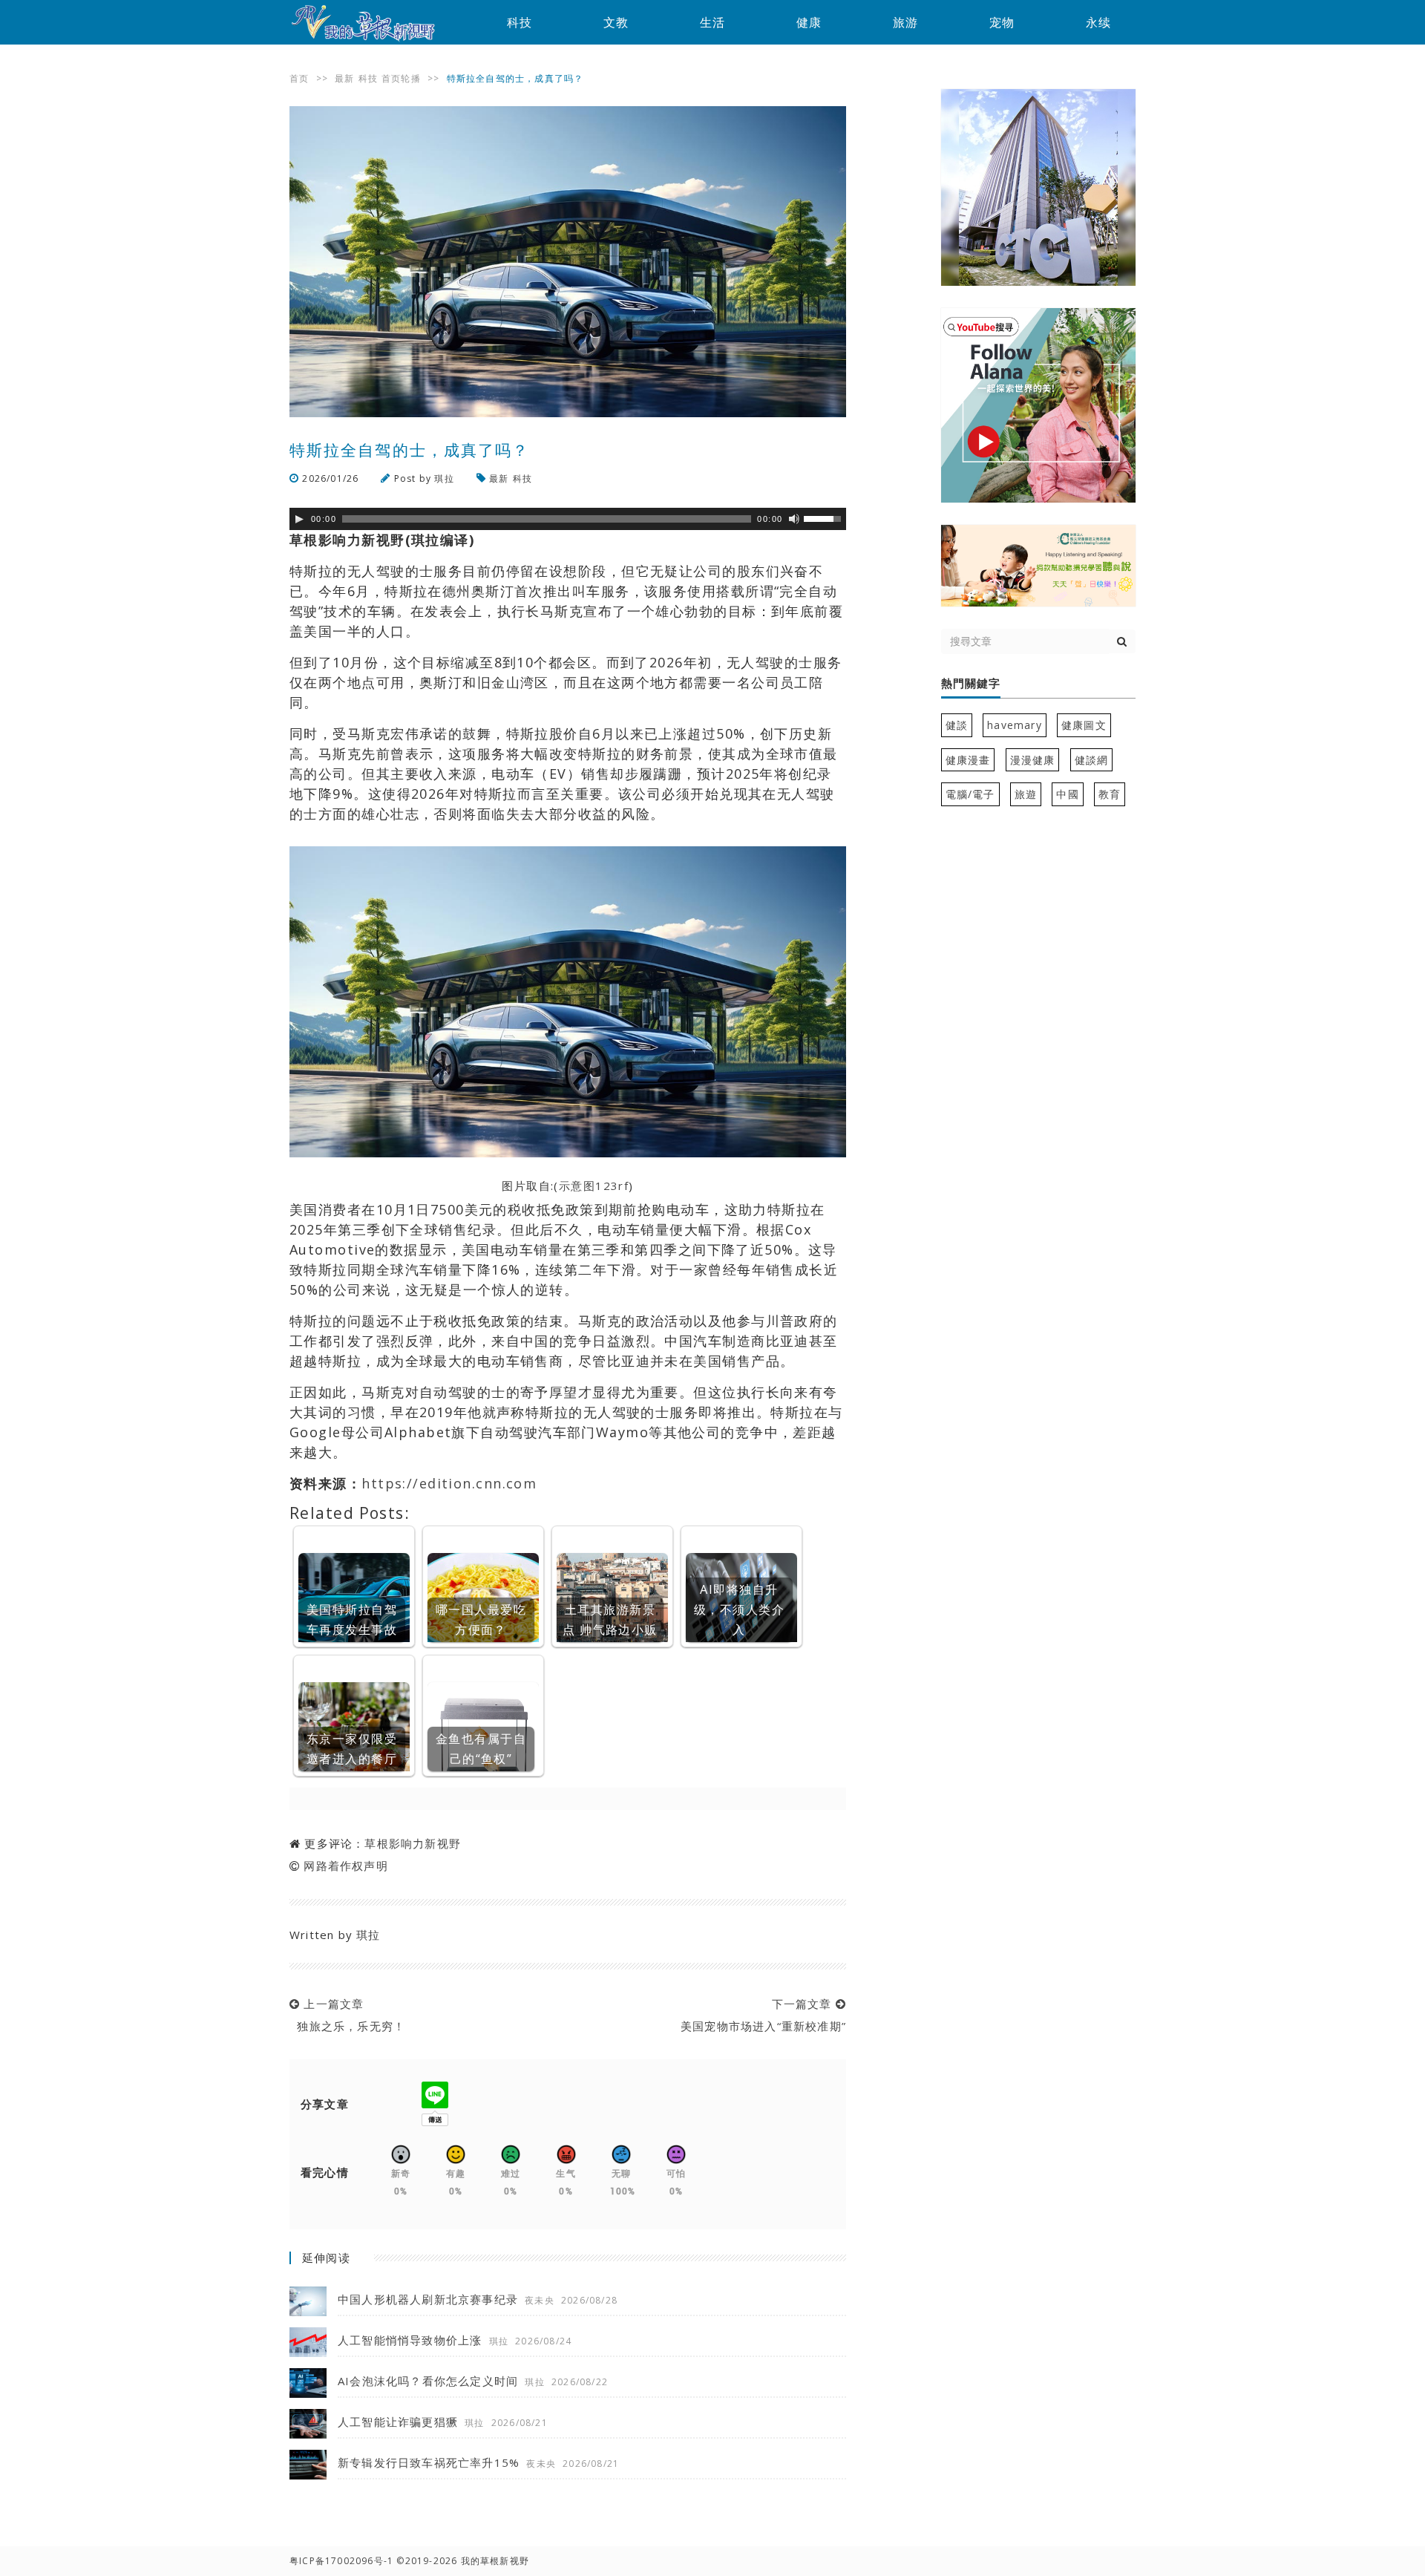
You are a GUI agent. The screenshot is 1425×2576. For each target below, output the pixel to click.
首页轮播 (401, 78)
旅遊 (1026, 794)
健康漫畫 (968, 760)
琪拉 (444, 478)
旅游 (905, 22)
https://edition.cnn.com (449, 1483)
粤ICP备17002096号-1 (341, 2561)
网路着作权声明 (345, 1866)
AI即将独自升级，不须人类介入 (739, 1609)
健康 (809, 22)
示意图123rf (594, 1186)
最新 (344, 78)
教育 (1110, 794)
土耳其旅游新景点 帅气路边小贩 (610, 1619)
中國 (1067, 794)
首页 (299, 78)
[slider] (825, 517)
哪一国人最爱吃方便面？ (481, 1619)
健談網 (1092, 760)
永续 (1098, 22)
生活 (712, 22)
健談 (957, 725)
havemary (1015, 725)
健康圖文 (1084, 725)
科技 (520, 22)
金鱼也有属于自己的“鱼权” (481, 1749)
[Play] (299, 519)
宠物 (1002, 22)
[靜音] (794, 519)
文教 (616, 22)
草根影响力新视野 (413, 1843)
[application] (568, 519)
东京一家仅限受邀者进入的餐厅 (352, 1749)
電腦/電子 (970, 794)
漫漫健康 (1033, 760)
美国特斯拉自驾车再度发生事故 (352, 1619)
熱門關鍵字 (971, 684)
